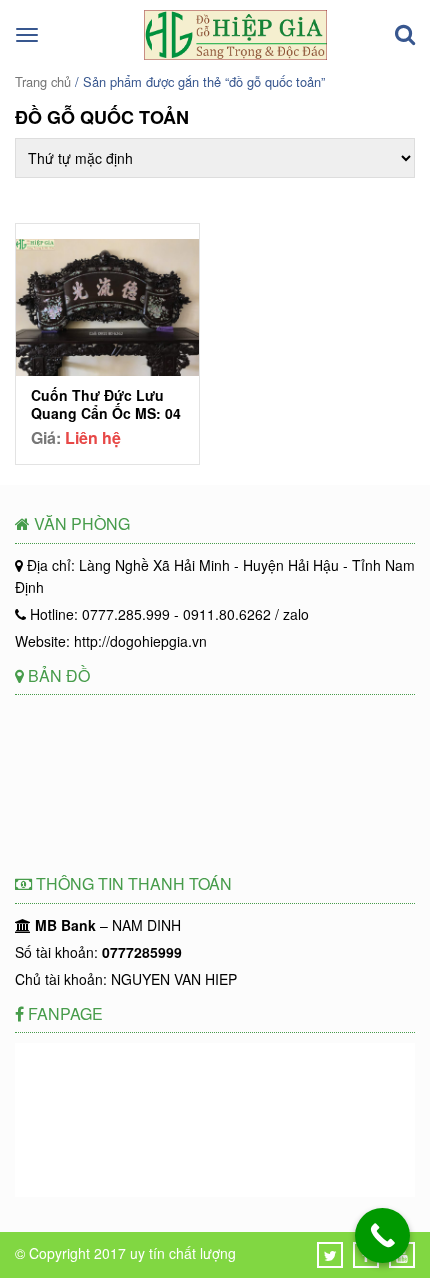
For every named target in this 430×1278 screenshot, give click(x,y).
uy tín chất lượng (183, 1253)
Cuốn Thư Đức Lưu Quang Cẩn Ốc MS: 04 (106, 404)
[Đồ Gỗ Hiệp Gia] (235, 54)
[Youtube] (402, 1255)
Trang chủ (43, 81)
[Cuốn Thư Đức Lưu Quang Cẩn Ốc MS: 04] (107, 310)
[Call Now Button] (382, 1235)
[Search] (405, 35)
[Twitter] (330, 1255)
